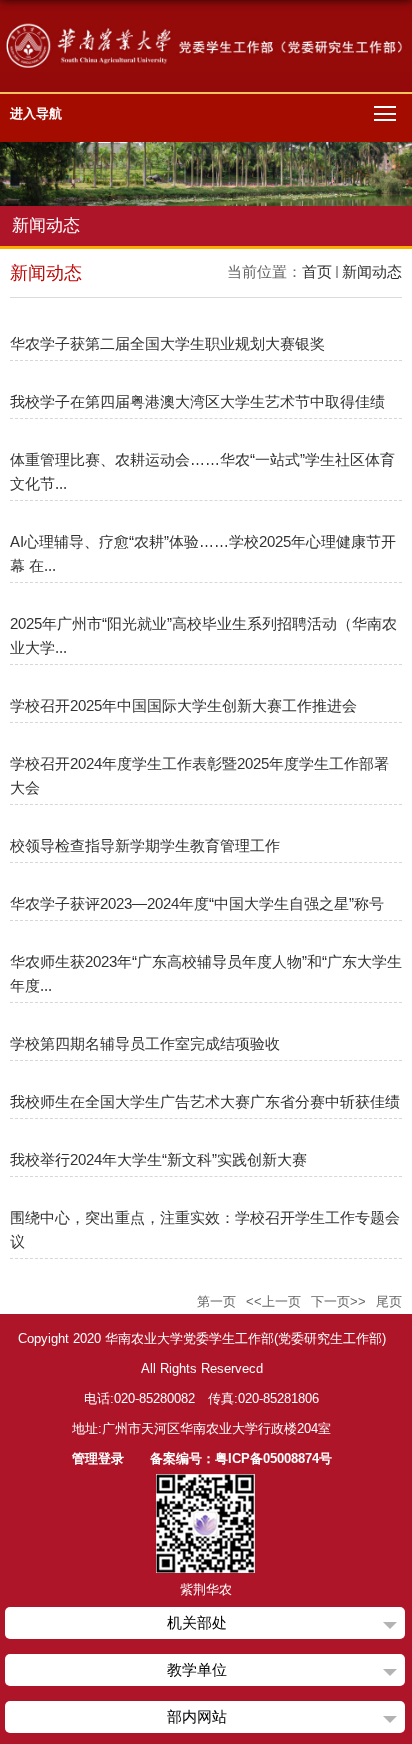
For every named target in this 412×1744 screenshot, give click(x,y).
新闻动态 (372, 271)
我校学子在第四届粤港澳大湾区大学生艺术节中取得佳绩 (197, 401)
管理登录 (98, 1458)
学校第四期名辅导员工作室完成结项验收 (145, 1043)
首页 (317, 271)
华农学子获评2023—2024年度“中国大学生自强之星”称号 (197, 903)
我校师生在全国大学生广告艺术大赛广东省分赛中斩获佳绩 (205, 1101)
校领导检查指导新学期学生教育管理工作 (145, 845)
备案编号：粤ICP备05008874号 (241, 1458)
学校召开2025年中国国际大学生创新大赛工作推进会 (183, 705)
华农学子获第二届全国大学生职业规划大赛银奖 (167, 343)
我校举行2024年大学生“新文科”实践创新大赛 (158, 1159)
